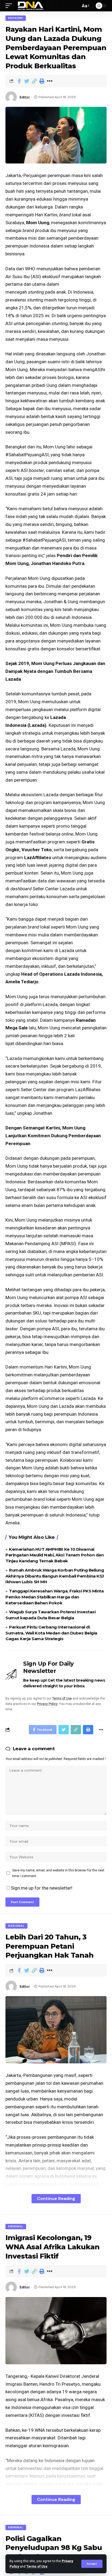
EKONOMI (16, 18)
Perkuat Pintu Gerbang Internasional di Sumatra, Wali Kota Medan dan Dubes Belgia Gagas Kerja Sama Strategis (51, 1633)
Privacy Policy (47, 1704)
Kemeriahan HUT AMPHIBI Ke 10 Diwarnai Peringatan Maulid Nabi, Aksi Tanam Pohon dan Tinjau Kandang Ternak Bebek (55, 1555)
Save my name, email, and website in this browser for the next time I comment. (58, 1873)
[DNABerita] (31, 6)
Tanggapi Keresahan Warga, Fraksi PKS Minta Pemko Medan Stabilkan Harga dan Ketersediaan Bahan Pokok (55, 1597)
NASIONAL (16, 1926)
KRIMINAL (16, 2226)
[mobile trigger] (10, 6)
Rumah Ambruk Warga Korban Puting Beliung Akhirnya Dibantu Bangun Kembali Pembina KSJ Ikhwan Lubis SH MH (55, 1576)
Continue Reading (56, 2198)
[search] (75, 6)
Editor (25, 97)
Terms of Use (37, 2567)
